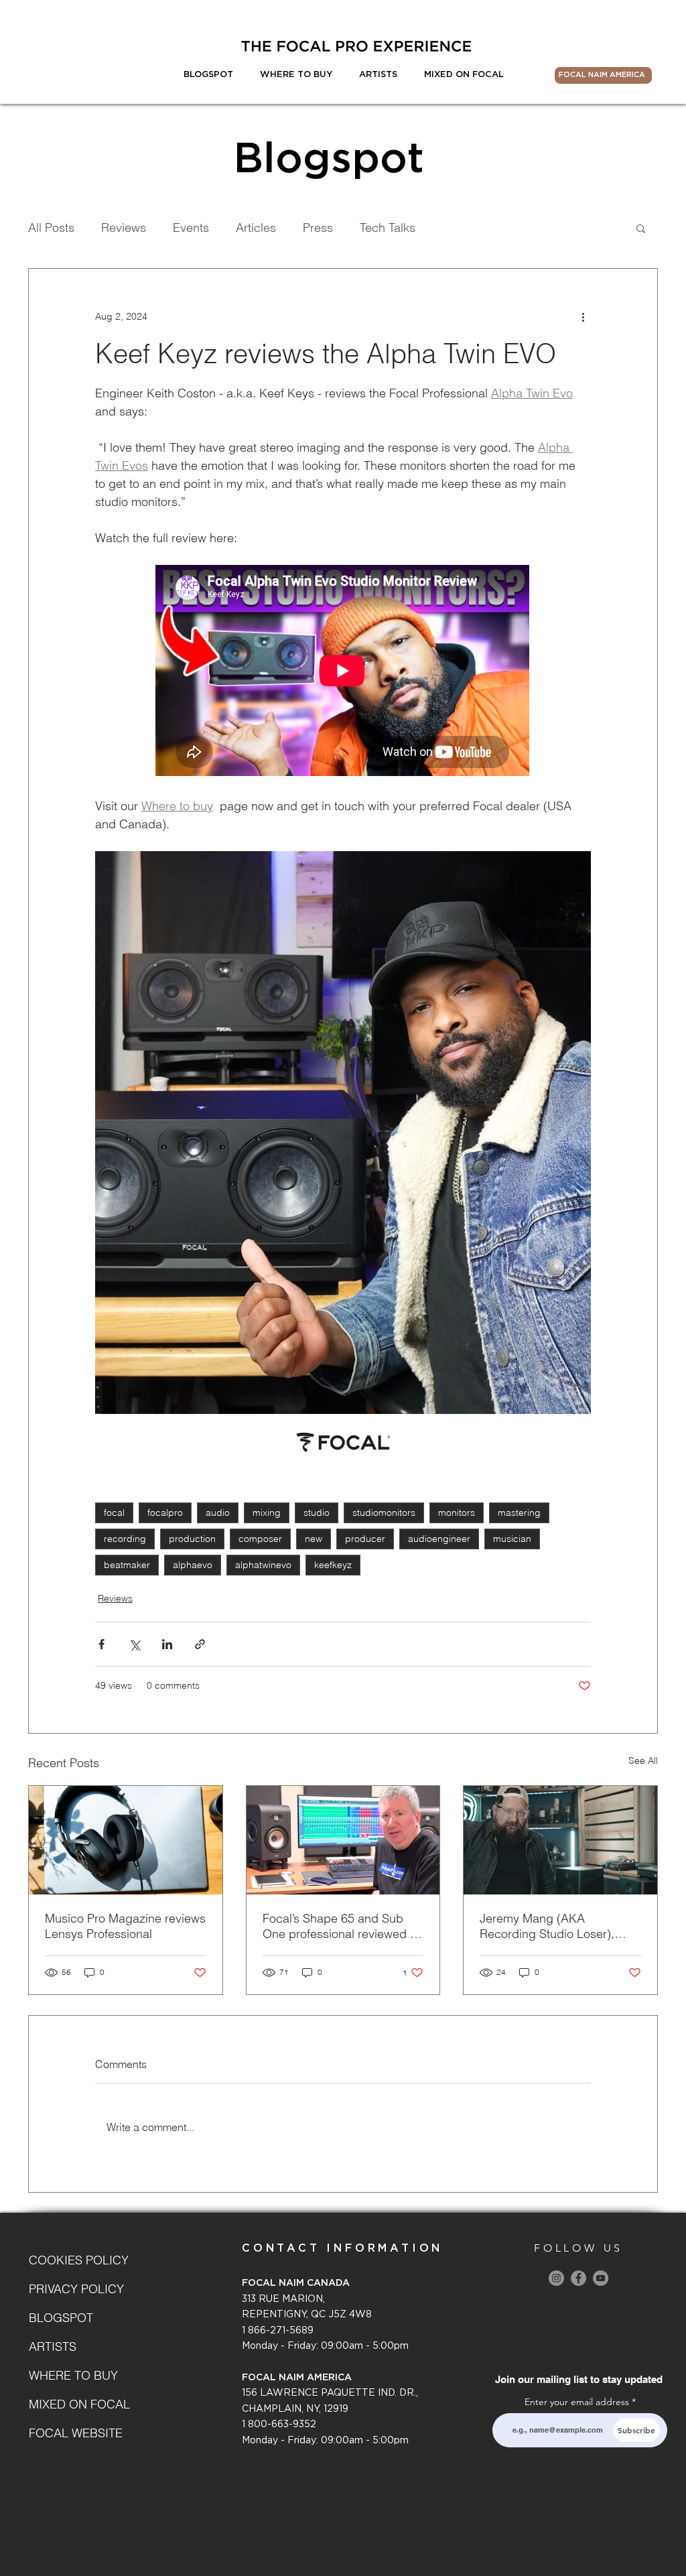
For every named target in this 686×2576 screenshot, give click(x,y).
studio (317, 1512)
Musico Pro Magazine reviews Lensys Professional (125, 1926)
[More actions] (583, 317)
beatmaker (127, 1565)
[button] (641, 228)
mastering (519, 1512)
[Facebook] (578, 2278)
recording (125, 1539)
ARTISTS (53, 2346)
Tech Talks (388, 228)
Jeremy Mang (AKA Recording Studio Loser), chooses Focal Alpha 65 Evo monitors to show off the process (556, 1926)
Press (318, 228)
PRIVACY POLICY (76, 2289)
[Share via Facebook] (101, 1644)
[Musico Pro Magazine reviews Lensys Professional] (126, 1840)
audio (218, 1512)
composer (260, 1539)
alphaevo (193, 1565)
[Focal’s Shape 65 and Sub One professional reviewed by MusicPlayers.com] (343, 1840)
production (192, 1539)
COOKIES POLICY (76, 2260)
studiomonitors (384, 1512)
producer (365, 1539)
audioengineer (439, 1539)
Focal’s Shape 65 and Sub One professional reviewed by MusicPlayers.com (343, 1926)
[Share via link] (200, 1644)
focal (114, 1512)
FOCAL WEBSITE (76, 2433)
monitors (457, 1512)
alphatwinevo (263, 1565)
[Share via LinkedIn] (167, 1644)
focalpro (165, 1512)
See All (643, 1760)
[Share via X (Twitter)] (134, 1644)
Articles (256, 228)
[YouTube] (601, 2278)
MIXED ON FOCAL (76, 2404)
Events (191, 228)
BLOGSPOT (61, 2318)
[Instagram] (556, 2278)
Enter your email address (577, 2402)
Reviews (124, 228)
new (314, 1539)
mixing (267, 1512)
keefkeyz (333, 1565)
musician (512, 1539)
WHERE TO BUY (73, 2375)
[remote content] (343, 672)
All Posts (51, 228)
